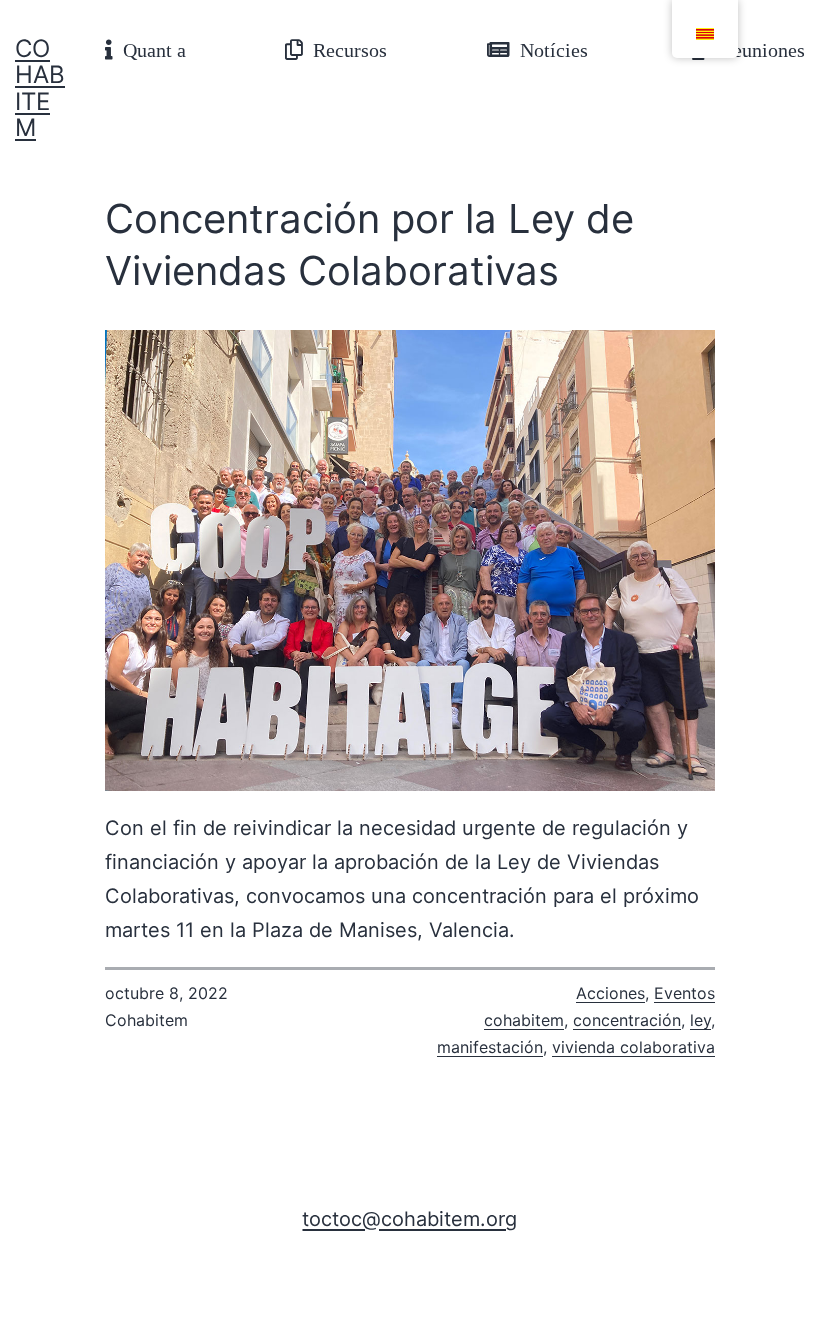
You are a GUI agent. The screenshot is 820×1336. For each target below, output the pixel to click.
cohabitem (524, 1020)
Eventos (684, 993)
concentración (627, 1020)
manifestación (490, 1047)
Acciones (610, 993)
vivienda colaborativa (633, 1047)
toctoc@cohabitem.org (409, 1219)
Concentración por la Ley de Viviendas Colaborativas (369, 244)
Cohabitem (40, 88)
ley (700, 1020)
